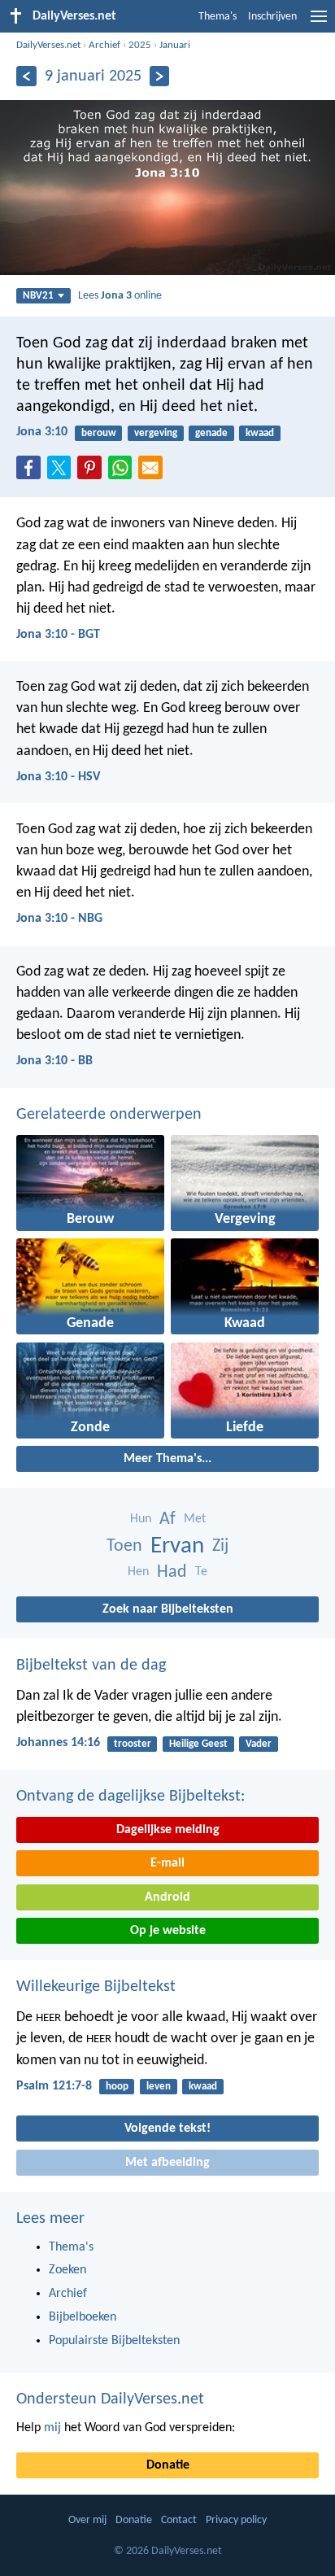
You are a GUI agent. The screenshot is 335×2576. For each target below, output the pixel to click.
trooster (133, 1744)
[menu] (319, 23)
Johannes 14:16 (58, 1743)
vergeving (156, 433)
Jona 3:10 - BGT (58, 635)
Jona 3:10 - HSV (58, 777)
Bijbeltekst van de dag (91, 1666)
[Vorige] (26, 76)
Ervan (177, 1546)
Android (167, 1897)
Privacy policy (236, 2520)
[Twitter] (63, 473)
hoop (117, 2087)
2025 (140, 45)
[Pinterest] (93, 473)
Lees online (120, 296)
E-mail (167, 1863)
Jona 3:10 (42, 432)
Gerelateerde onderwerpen (109, 1115)
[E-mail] (154, 473)
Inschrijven (272, 17)
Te (201, 1572)
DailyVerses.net (48, 45)
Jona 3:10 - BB (54, 1061)
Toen (124, 1546)
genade (211, 433)
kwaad (260, 433)
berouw (99, 433)
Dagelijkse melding (168, 1830)
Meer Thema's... (167, 1459)
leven (159, 2087)
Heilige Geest (198, 1744)
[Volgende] (160, 76)
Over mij (87, 2520)
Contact (179, 2520)
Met (195, 1519)
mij (52, 2428)
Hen (138, 1572)
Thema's (218, 17)
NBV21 (38, 296)
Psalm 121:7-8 (54, 2086)
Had (172, 1572)
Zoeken (67, 2270)
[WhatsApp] (124, 469)
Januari (175, 45)
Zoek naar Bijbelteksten (168, 1609)
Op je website (168, 1931)
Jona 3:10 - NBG (59, 919)
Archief (104, 45)
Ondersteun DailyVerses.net (110, 2399)
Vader (259, 1744)
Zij (220, 1546)
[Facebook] (32, 473)
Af (167, 1519)
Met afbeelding (167, 2163)
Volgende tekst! (167, 2128)
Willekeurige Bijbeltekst (96, 1987)
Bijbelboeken (83, 2317)
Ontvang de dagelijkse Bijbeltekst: (131, 1797)
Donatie (168, 2465)
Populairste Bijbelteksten (114, 2341)
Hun (141, 1519)
